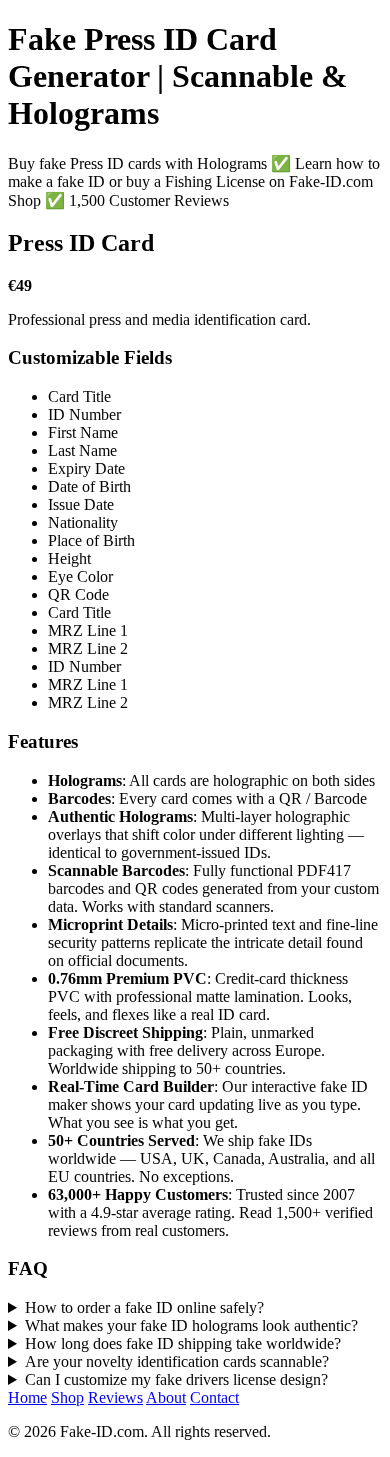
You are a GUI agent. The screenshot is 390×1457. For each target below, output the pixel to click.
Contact (214, 1397)
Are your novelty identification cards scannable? (177, 1361)
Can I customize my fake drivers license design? (176, 1379)
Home (27, 1397)
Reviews (115, 1397)
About (166, 1397)
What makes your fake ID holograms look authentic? (191, 1325)
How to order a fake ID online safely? (144, 1307)
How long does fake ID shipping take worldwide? (183, 1343)
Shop (67, 1397)
